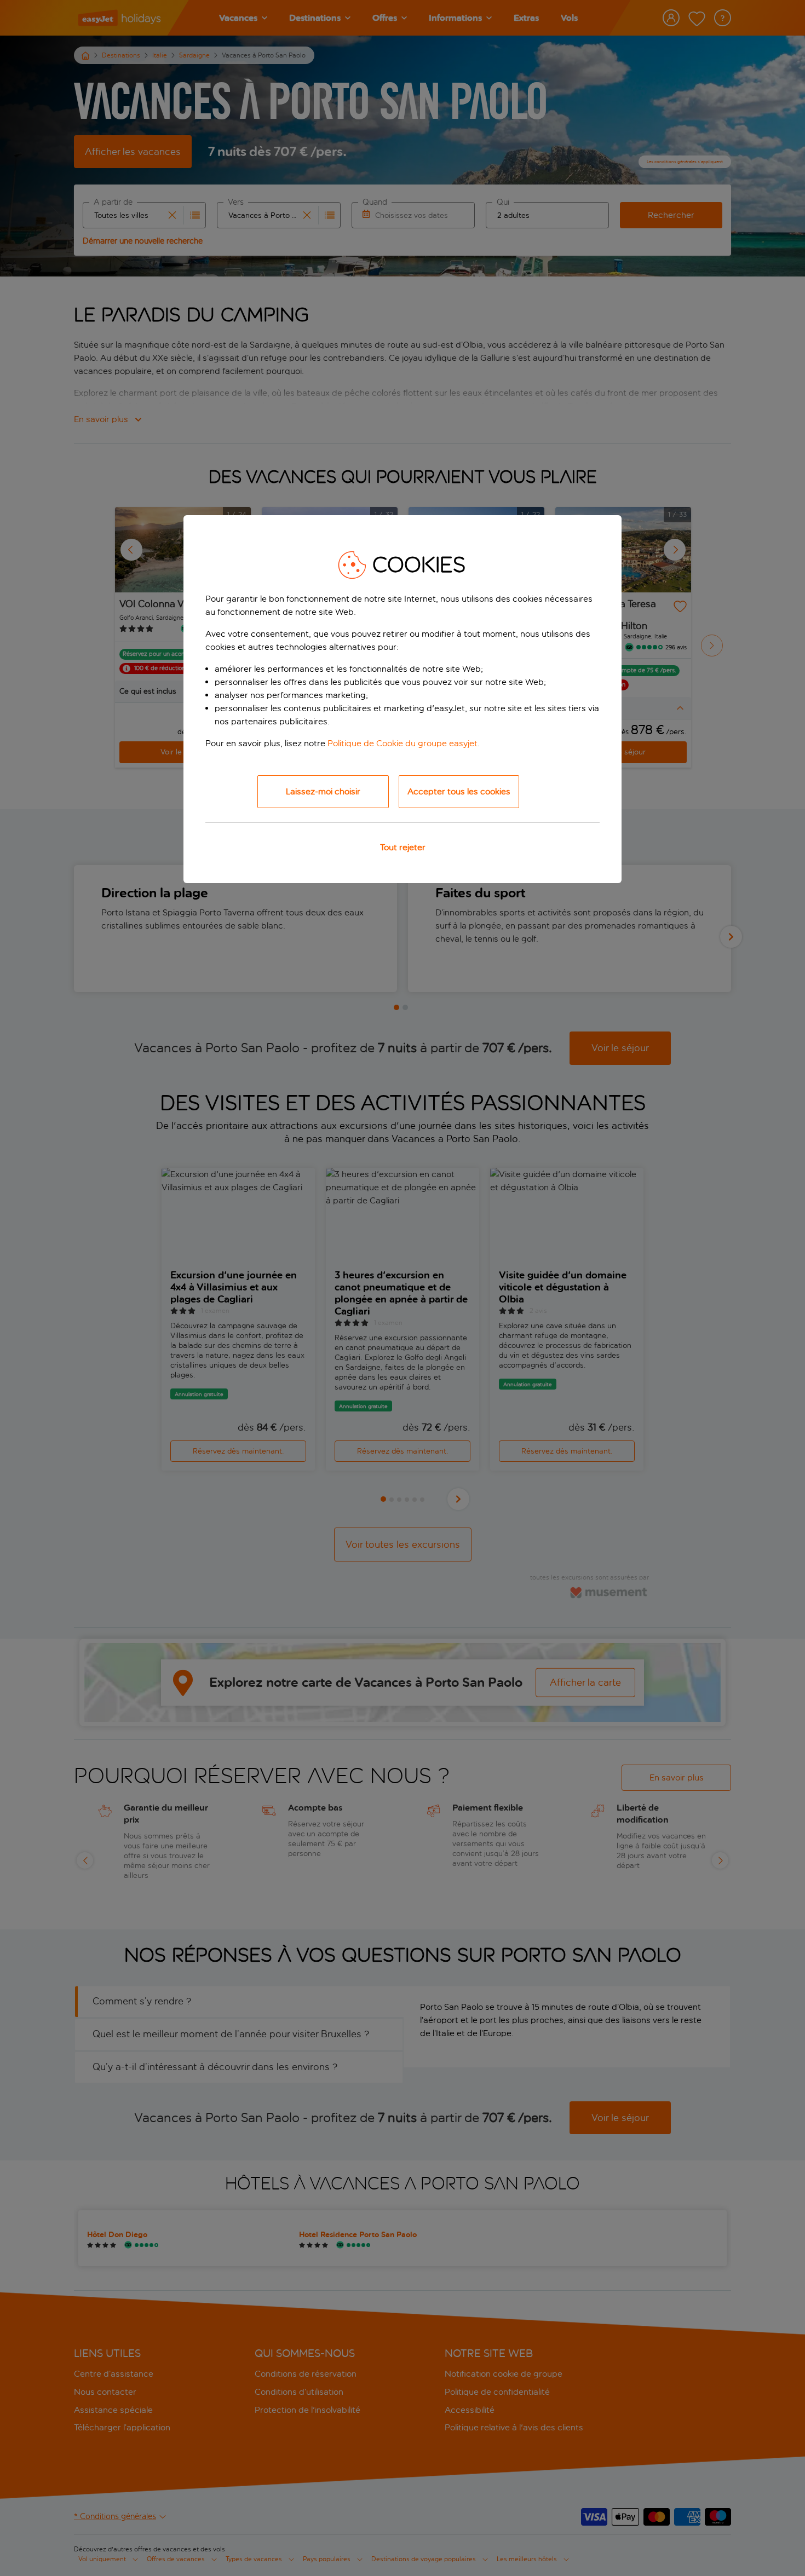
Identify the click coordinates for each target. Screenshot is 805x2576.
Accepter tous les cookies (459, 791)
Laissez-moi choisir (323, 791)
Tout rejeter (403, 847)
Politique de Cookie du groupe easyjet (403, 743)
